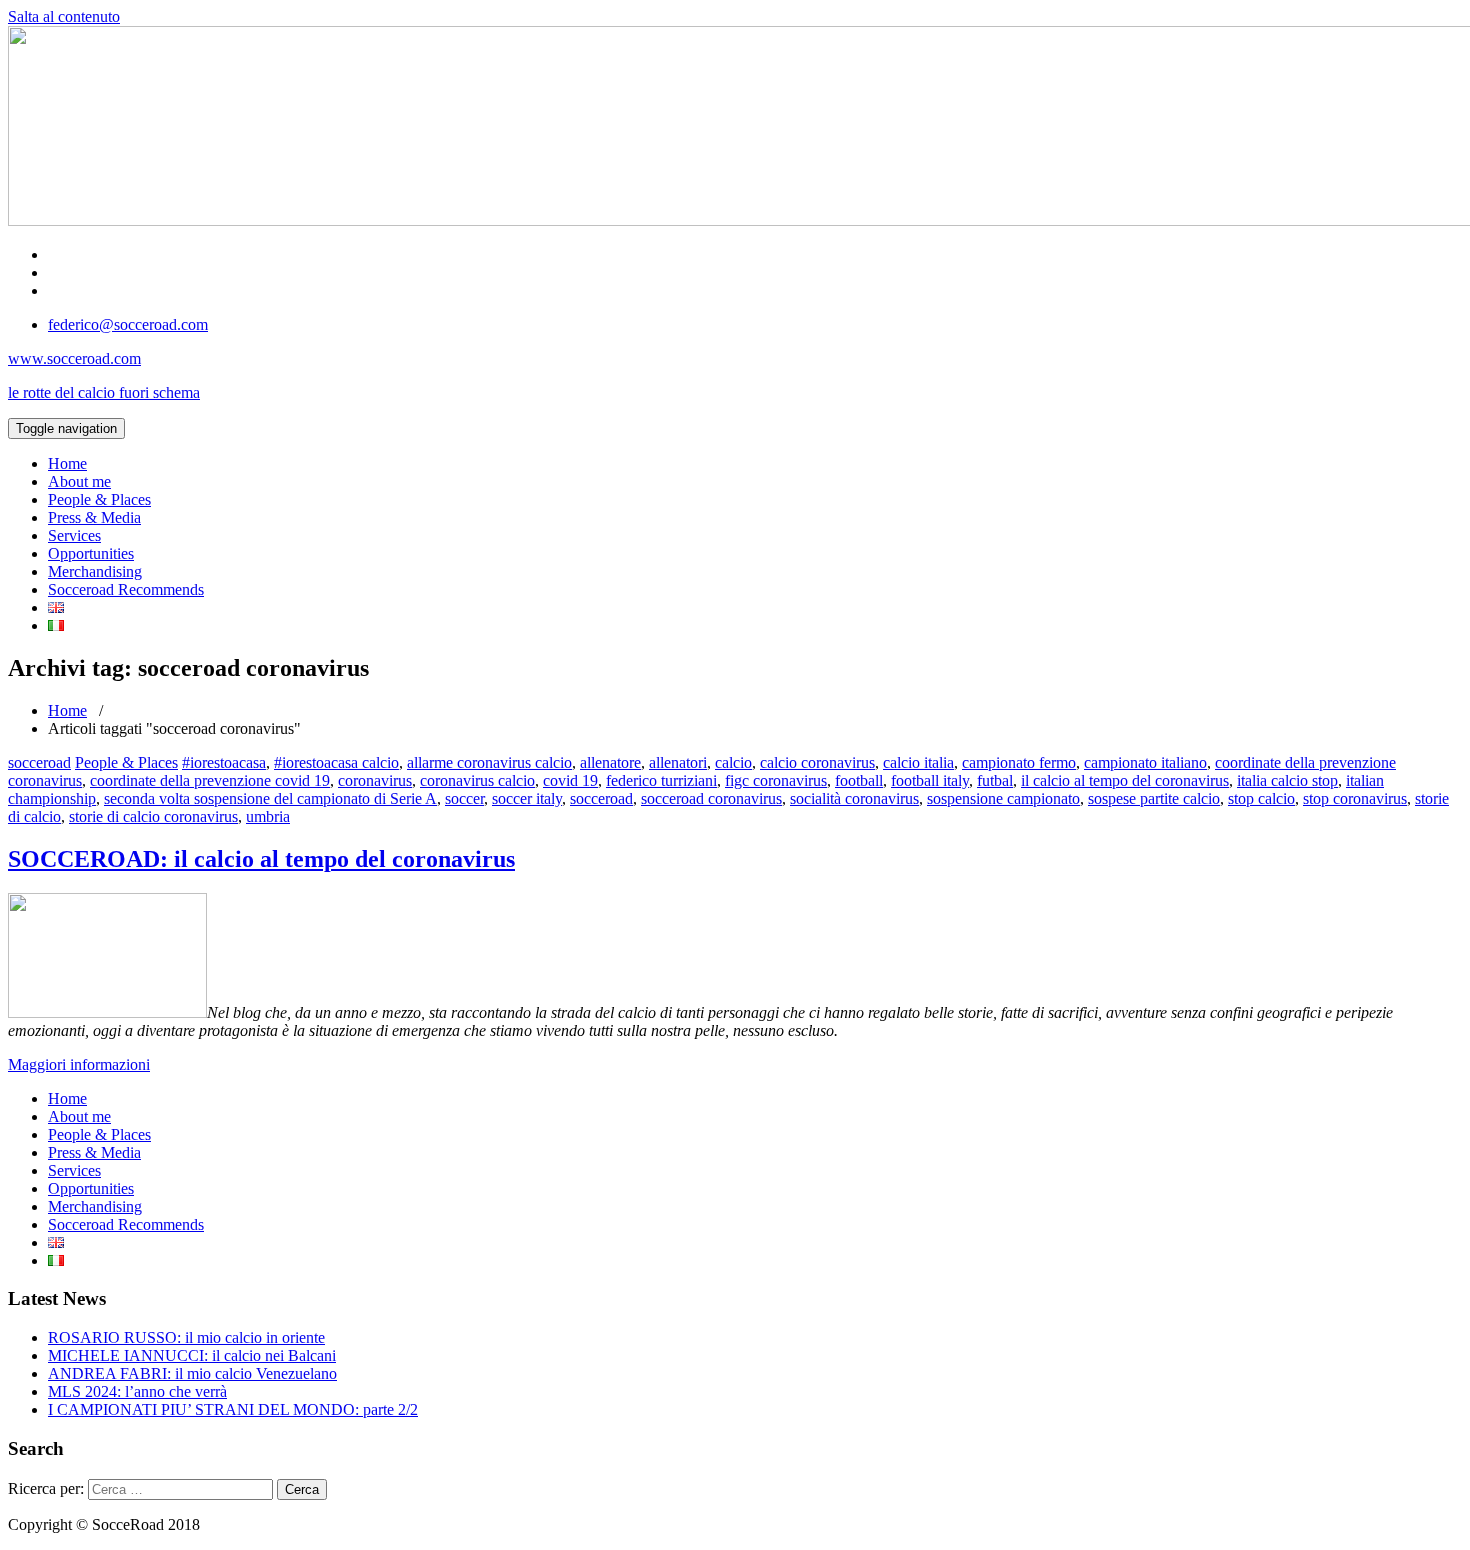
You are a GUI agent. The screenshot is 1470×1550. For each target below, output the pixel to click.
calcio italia (918, 762)
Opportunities (91, 553)
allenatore (610, 762)
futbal (995, 780)
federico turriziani (661, 780)
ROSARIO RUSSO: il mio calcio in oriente (186, 1337)
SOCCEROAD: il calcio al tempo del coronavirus (261, 859)
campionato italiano (1145, 762)
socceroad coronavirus (711, 798)
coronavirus (375, 780)
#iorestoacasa (224, 762)
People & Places (99, 499)
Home (67, 463)
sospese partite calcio (1154, 798)
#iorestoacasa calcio (336, 762)
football (859, 780)
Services (74, 535)
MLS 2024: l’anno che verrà (137, 1391)
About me (79, 481)
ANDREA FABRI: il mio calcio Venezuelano (192, 1373)
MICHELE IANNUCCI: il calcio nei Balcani (192, 1355)
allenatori (678, 762)
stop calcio (1261, 798)
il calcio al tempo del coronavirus (1125, 780)
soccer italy (527, 798)
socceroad (39, 762)
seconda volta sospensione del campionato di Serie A (270, 798)
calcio (733, 762)
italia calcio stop (1287, 780)
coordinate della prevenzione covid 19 (210, 780)
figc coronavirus (776, 780)
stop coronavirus (1355, 798)
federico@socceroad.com (128, 324)
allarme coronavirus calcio (489, 762)
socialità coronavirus (854, 798)
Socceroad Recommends (126, 589)
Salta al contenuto (64, 16)
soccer (464, 798)
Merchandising (95, 571)
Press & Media (94, 517)
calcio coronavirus (817, 762)
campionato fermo (1019, 762)
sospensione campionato (1003, 798)
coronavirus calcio (477, 780)
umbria (268, 816)
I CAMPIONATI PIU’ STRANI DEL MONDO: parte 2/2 (233, 1409)
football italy (930, 780)
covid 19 (570, 780)
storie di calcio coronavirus (153, 816)
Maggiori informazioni (79, 1064)
